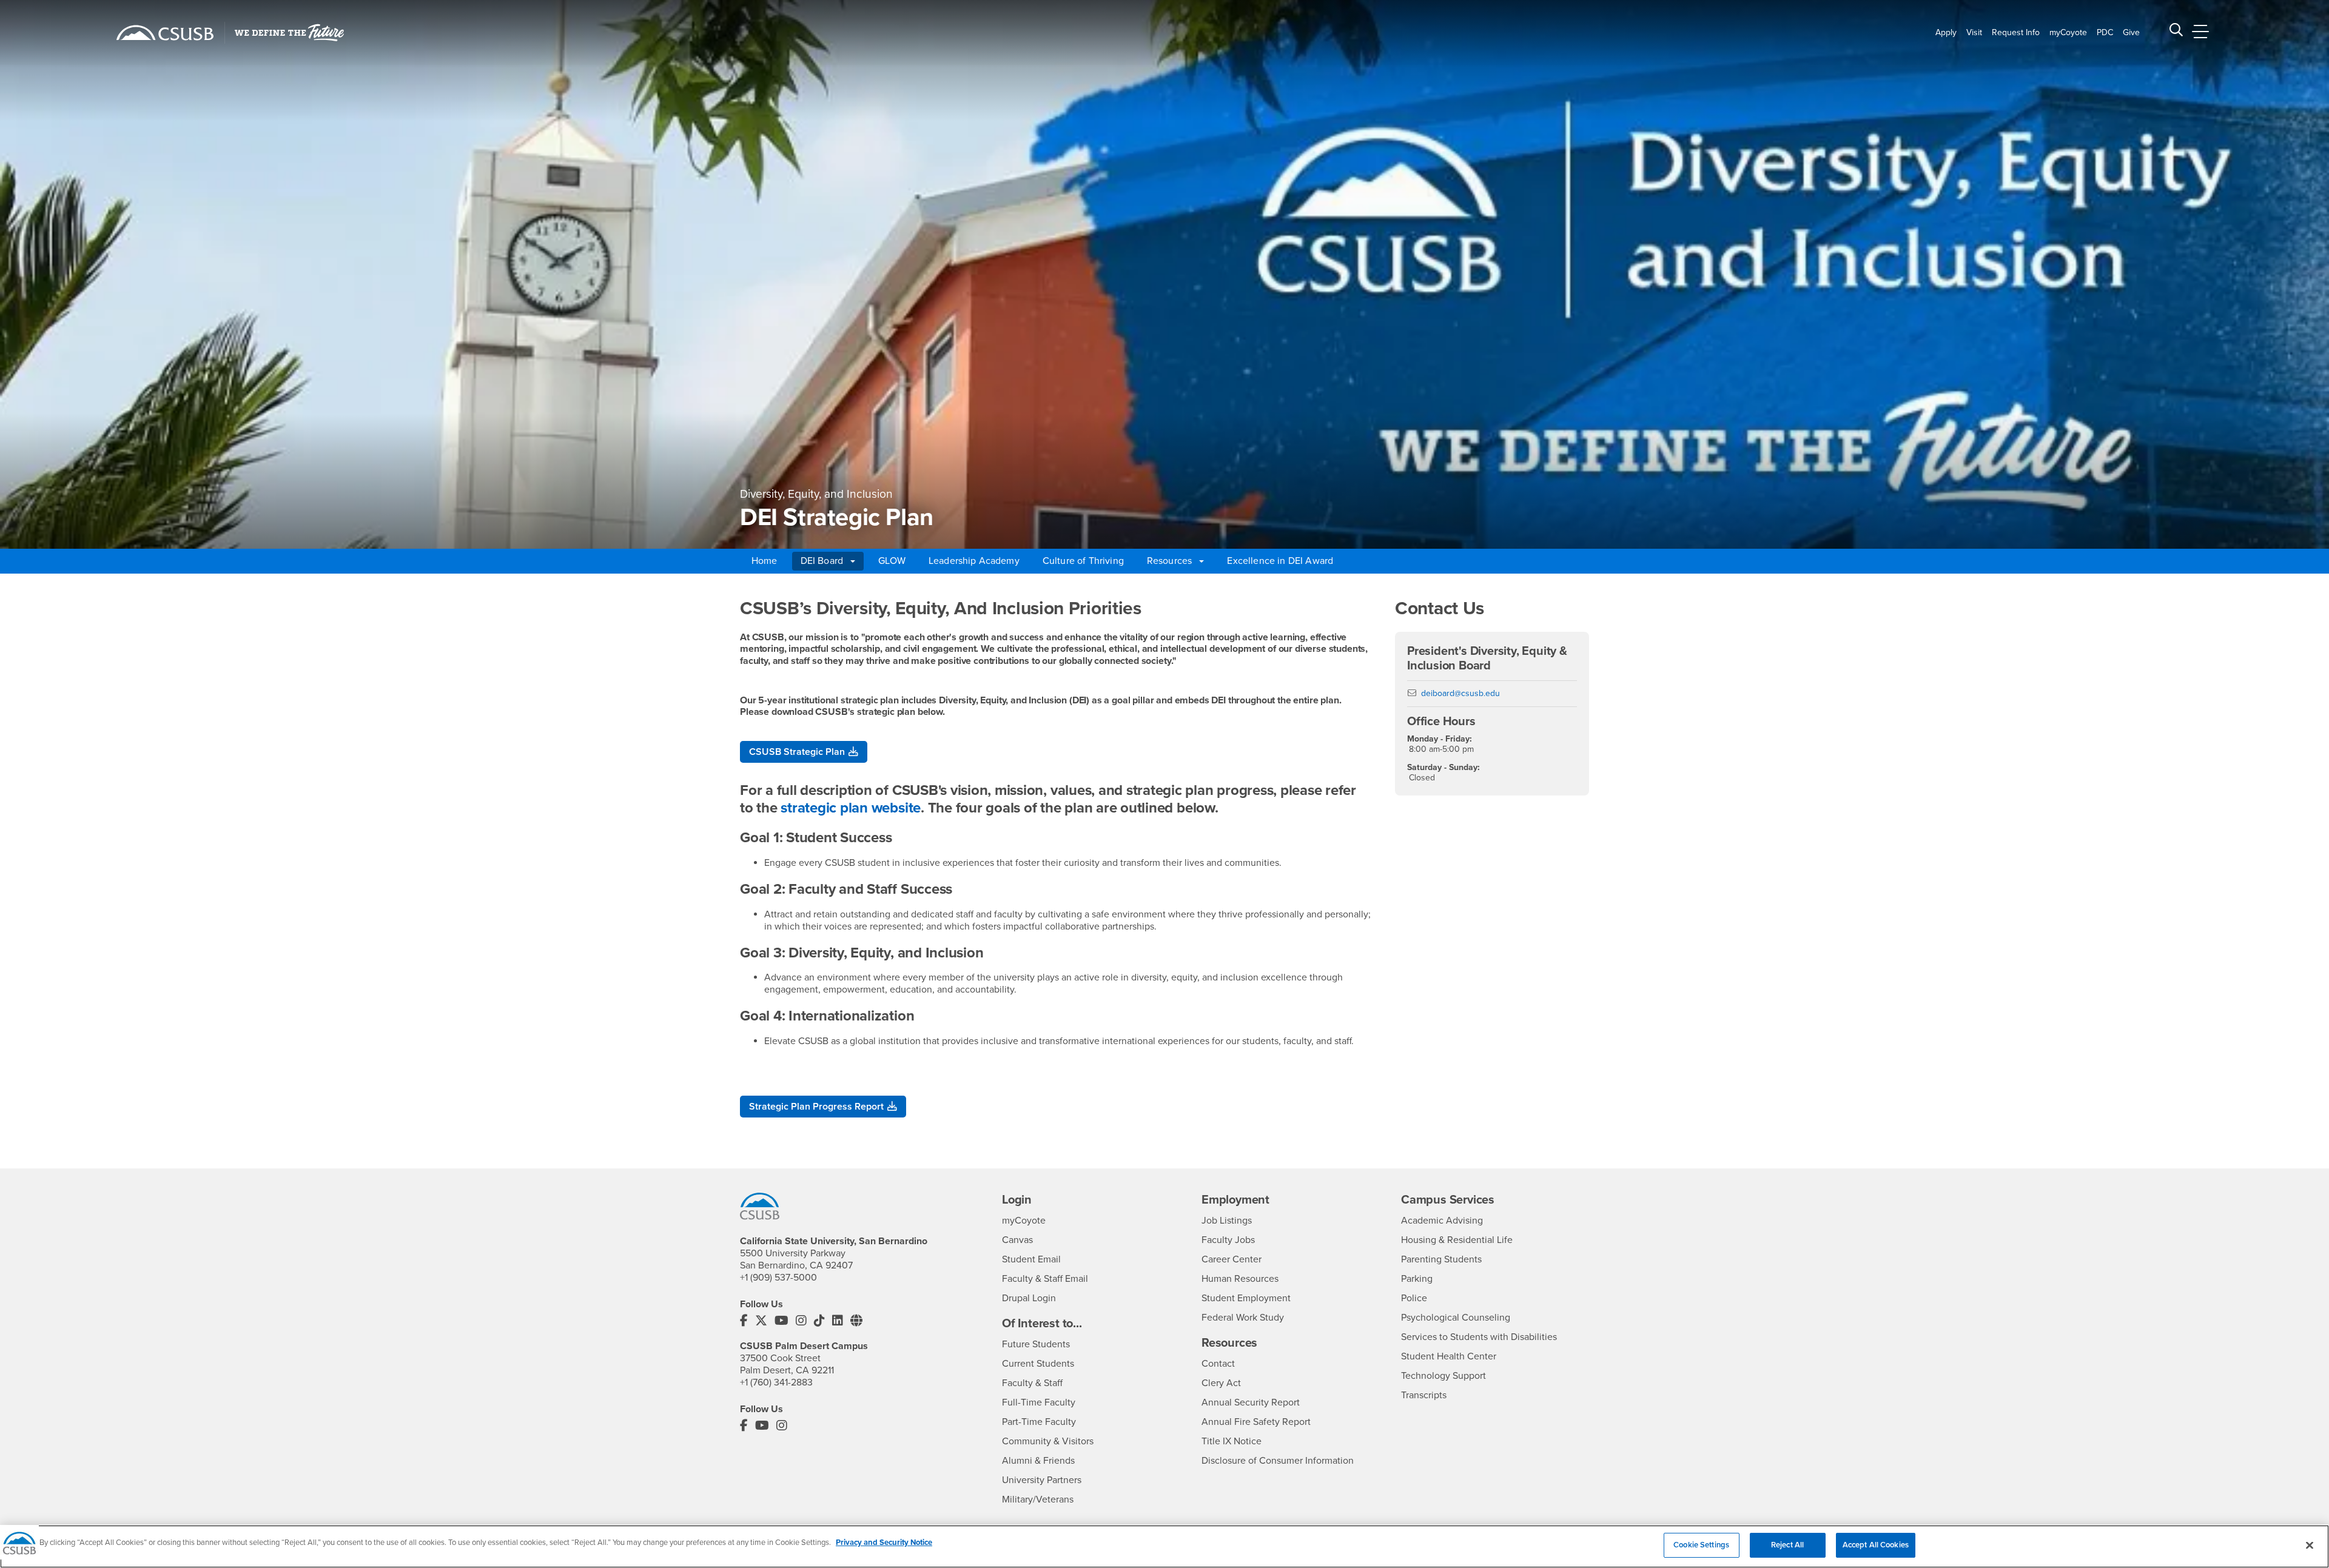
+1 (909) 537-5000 (778, 1278)
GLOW (892, 561)
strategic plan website (851, 808)
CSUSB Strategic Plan (797, 752)
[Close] (2310, 1545)
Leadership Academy (974, 561)
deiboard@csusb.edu (1460, 693)
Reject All (1787, 1545)
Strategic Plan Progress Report (816, 1107)
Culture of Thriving (1083, 561)
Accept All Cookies (1876, 1545)
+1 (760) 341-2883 (776, 1382)
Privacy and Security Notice (884, 1543)
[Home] (165, 33)
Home (765, 561)
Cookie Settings (1701, 1545)
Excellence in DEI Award (1280, 561)
